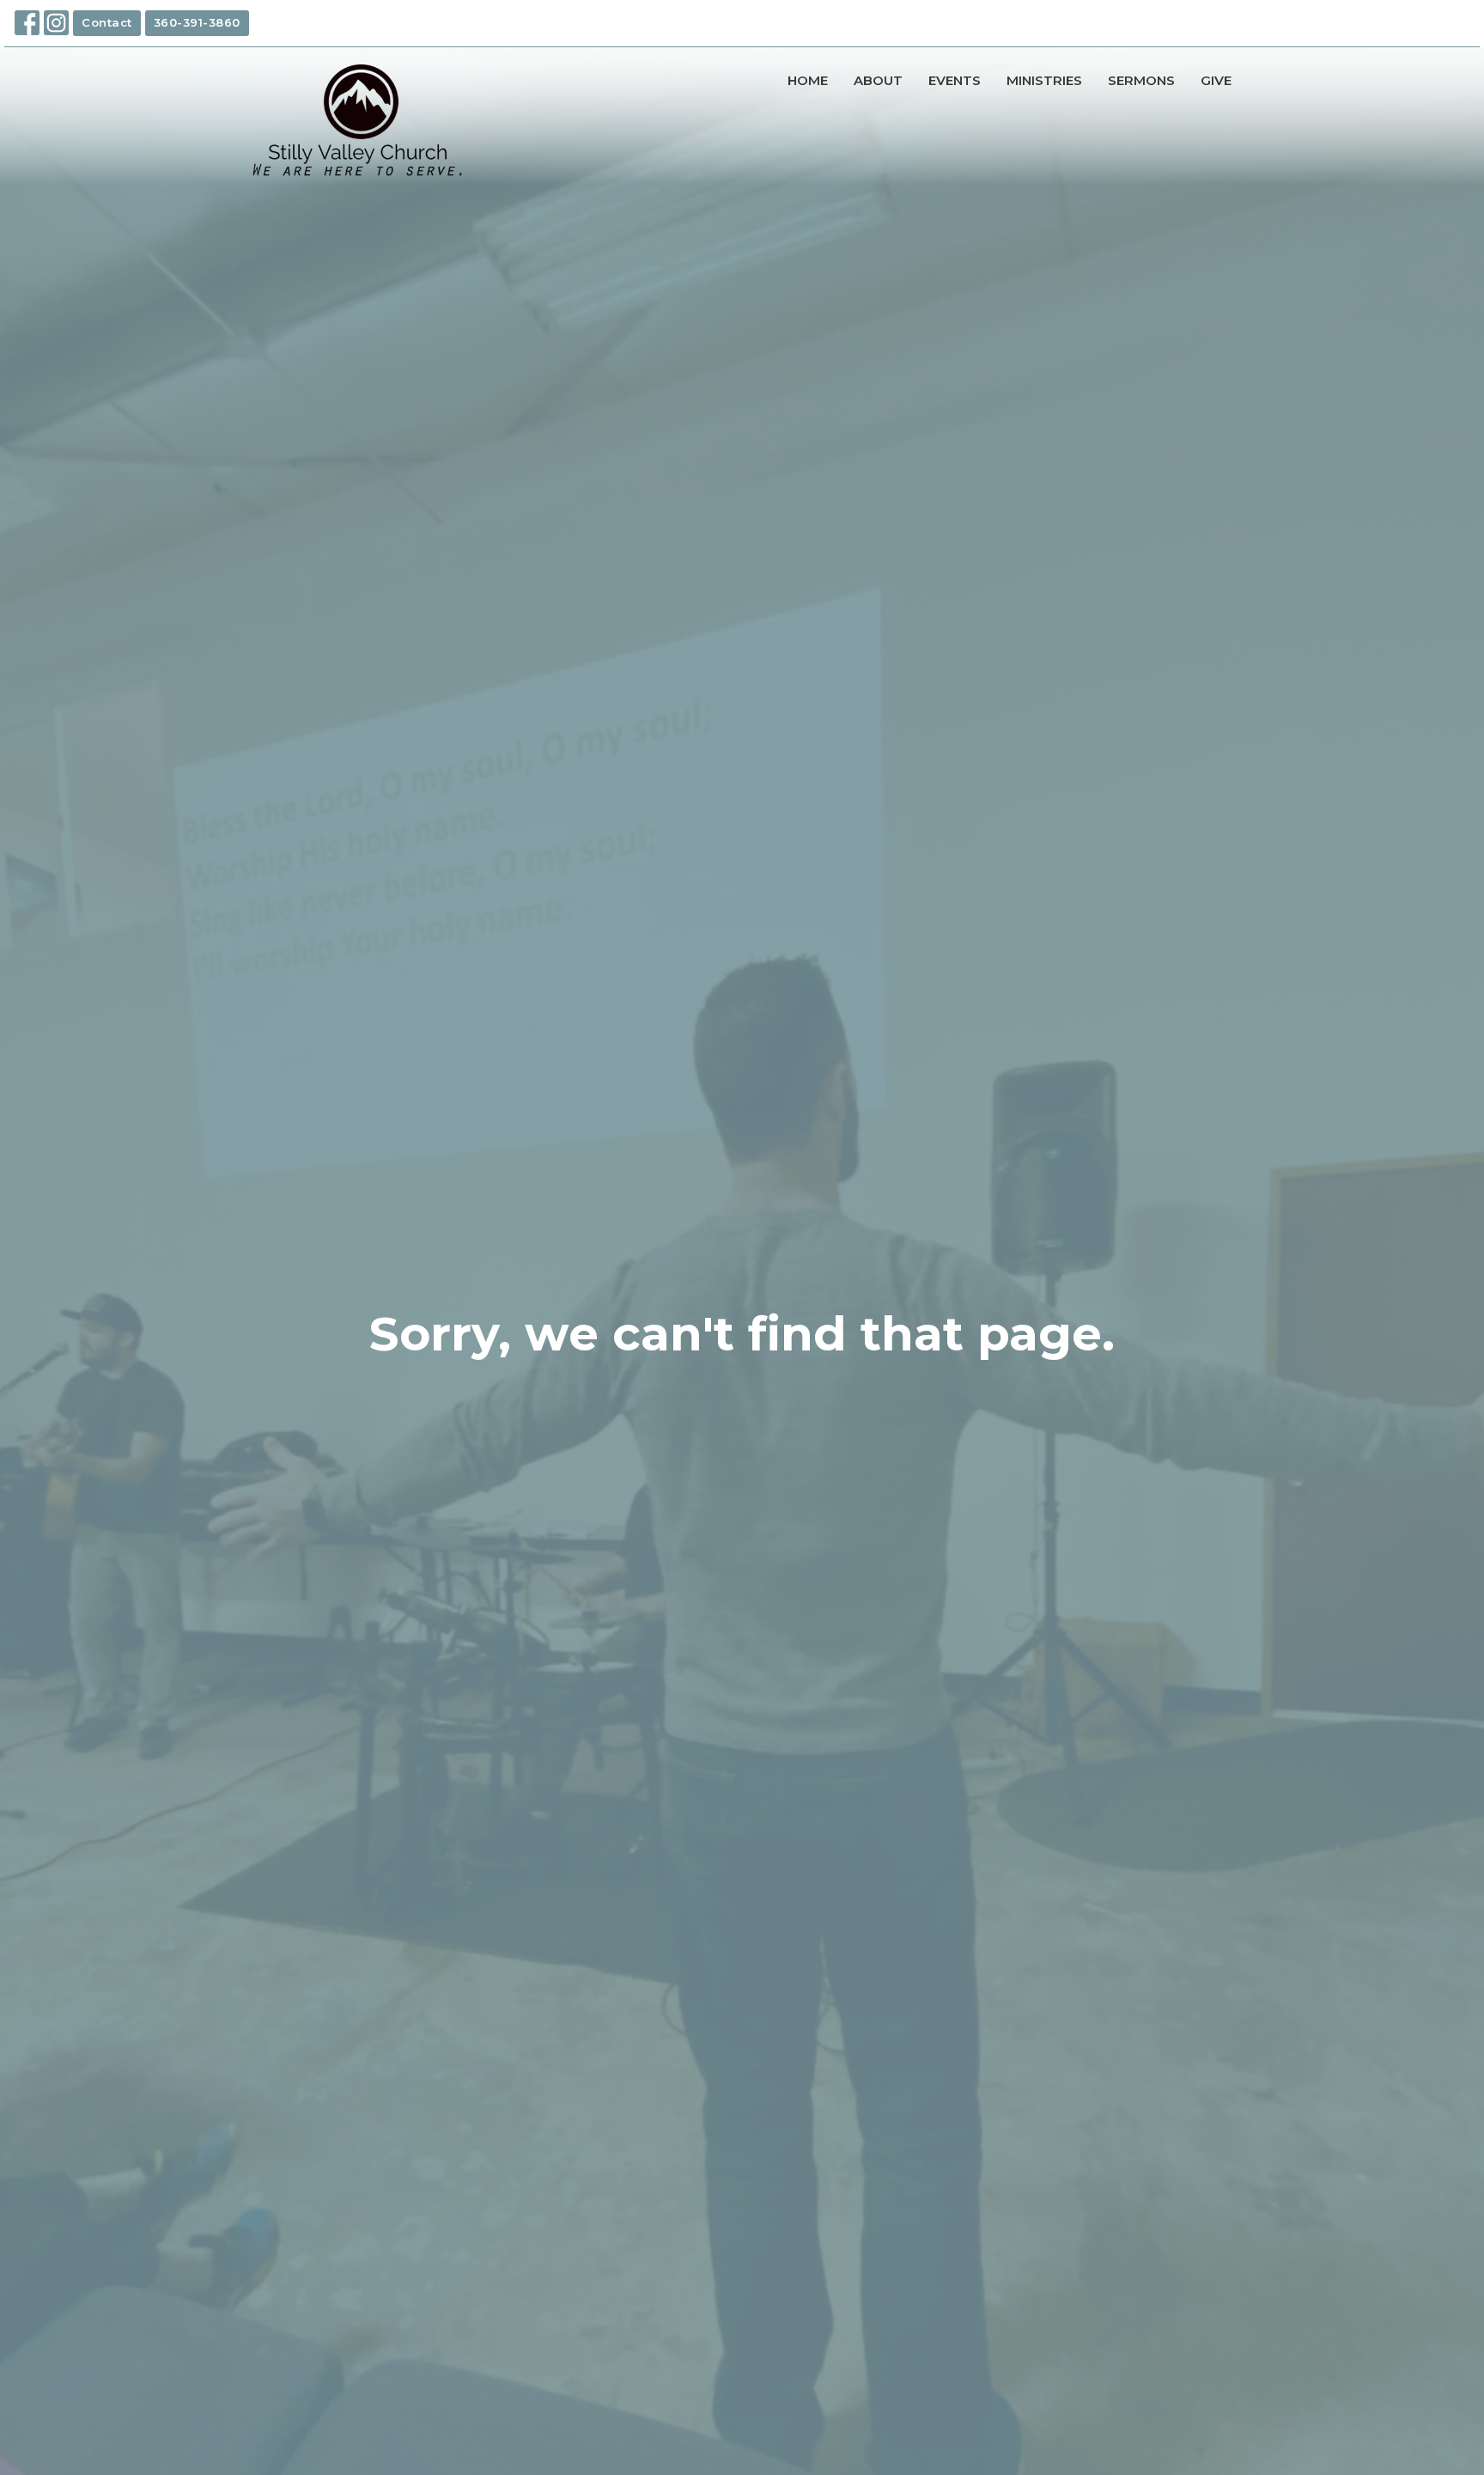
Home (808, 80)
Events (955, 80)
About (878, 80)
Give (1216, 80)
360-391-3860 (197, 22)
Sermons (1141, 80)
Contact (107, 22)
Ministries (1044, 80)
